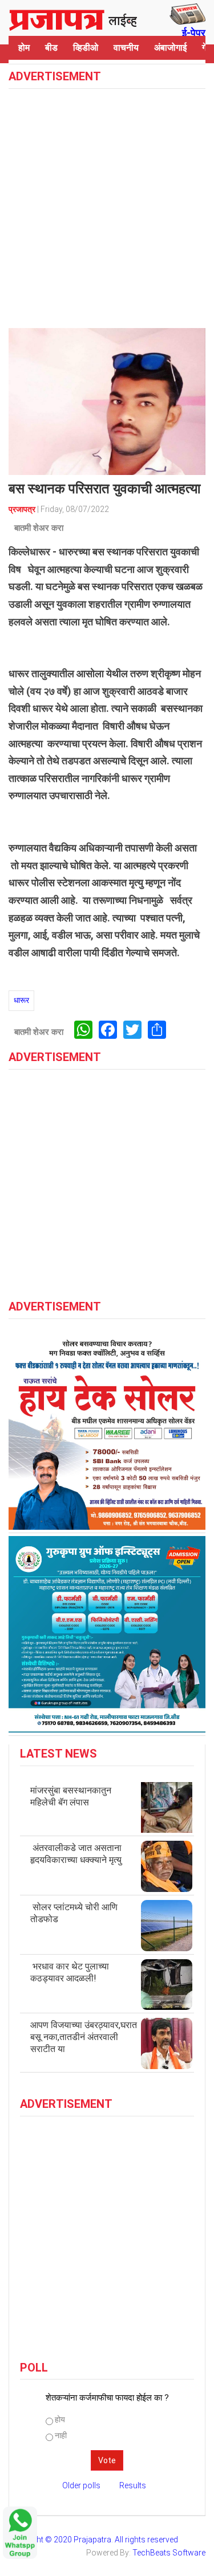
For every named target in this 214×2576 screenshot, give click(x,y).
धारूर (21, 1000)
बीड (51, 48)
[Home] (73, 18)
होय (60, 2419)
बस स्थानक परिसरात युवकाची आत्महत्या (104, 489)
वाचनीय (126, 48)
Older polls (81, 2485)
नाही (61, 2435)
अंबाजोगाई (170, 48)
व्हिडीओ (86, 48)
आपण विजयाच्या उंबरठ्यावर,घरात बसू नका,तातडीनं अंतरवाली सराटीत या (84, 2037)
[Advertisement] (107, 207)
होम (24, 48)
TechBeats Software (169, 2553)
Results (133, 2485)
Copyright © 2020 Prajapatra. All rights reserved (93, 2540)
